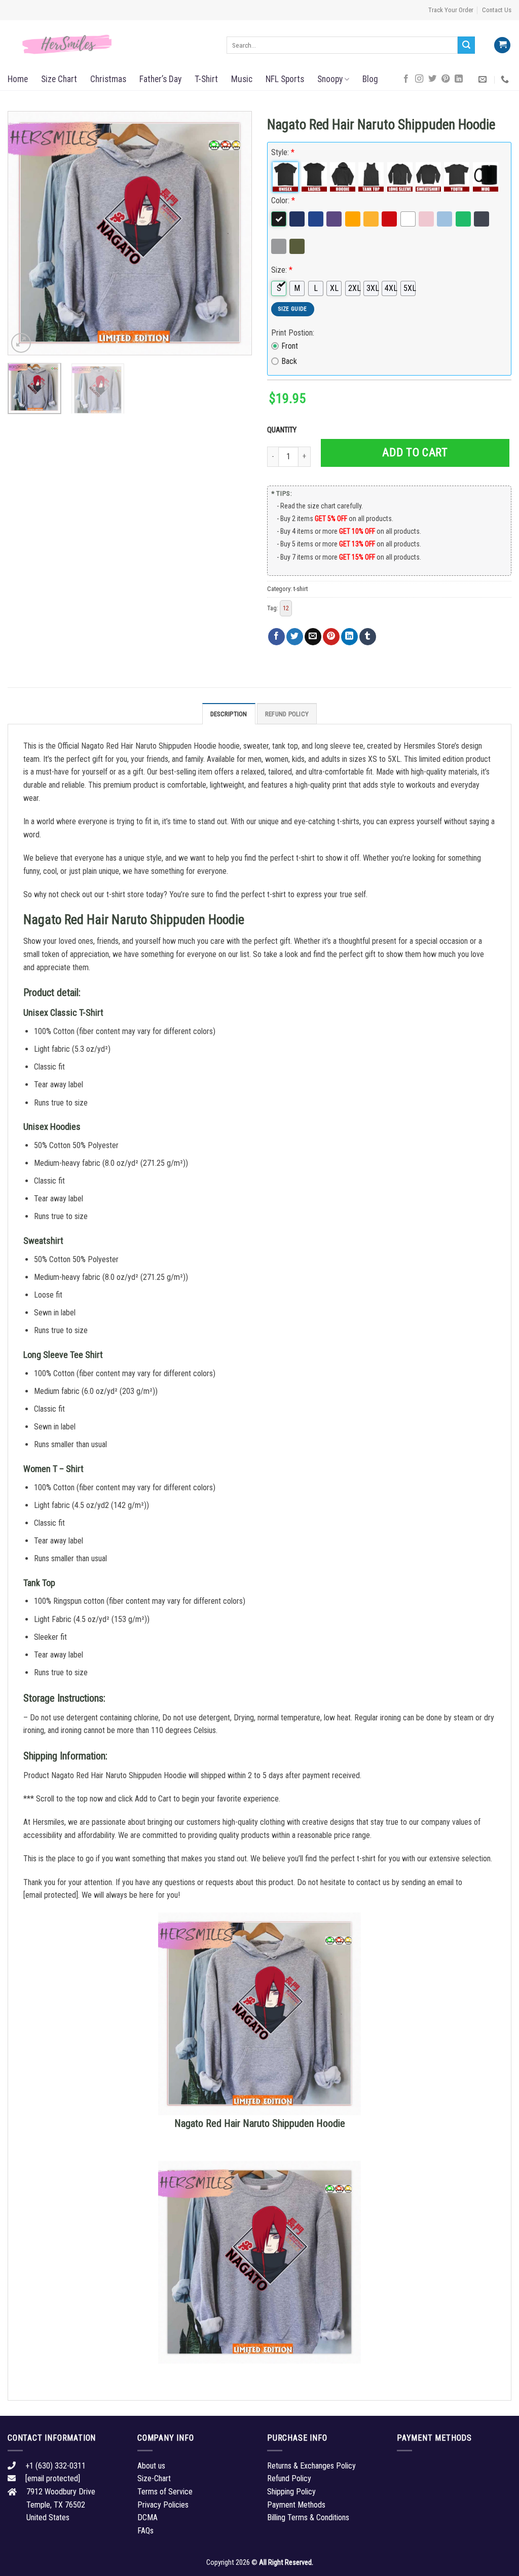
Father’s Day (160, 79)
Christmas (108, 79)
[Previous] (25, 233)
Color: (283, 200)
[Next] (234, 233)
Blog (370, 79)
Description (229, 714)
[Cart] (502, 45)
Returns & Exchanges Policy (311, 2466)
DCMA (147, 2517)
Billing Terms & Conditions (308, 2517)
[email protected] (51, 1895)
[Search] (466, 45)
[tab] (229, 714)
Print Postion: (293, 333)
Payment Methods (296, 2505)
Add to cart (415, 452)
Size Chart (59, 79)
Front (290, 346)
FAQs (145, 2531)
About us (151, 2466)
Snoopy (330, 79)
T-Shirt (206, 79)
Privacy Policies (163, 2505)
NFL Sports (285, 79)
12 (286, 608)
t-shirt (301, 589)
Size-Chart (154, 2478)
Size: (282, 270)
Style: (283, 152)
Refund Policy (287, 714)
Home (18, 79)
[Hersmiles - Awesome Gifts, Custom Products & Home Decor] (109, 45)
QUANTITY (283, 430)
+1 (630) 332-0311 (55, 2466)
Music (242, 79)
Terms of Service (165, 2492)
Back (289, 361)
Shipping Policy (291, 2492)
